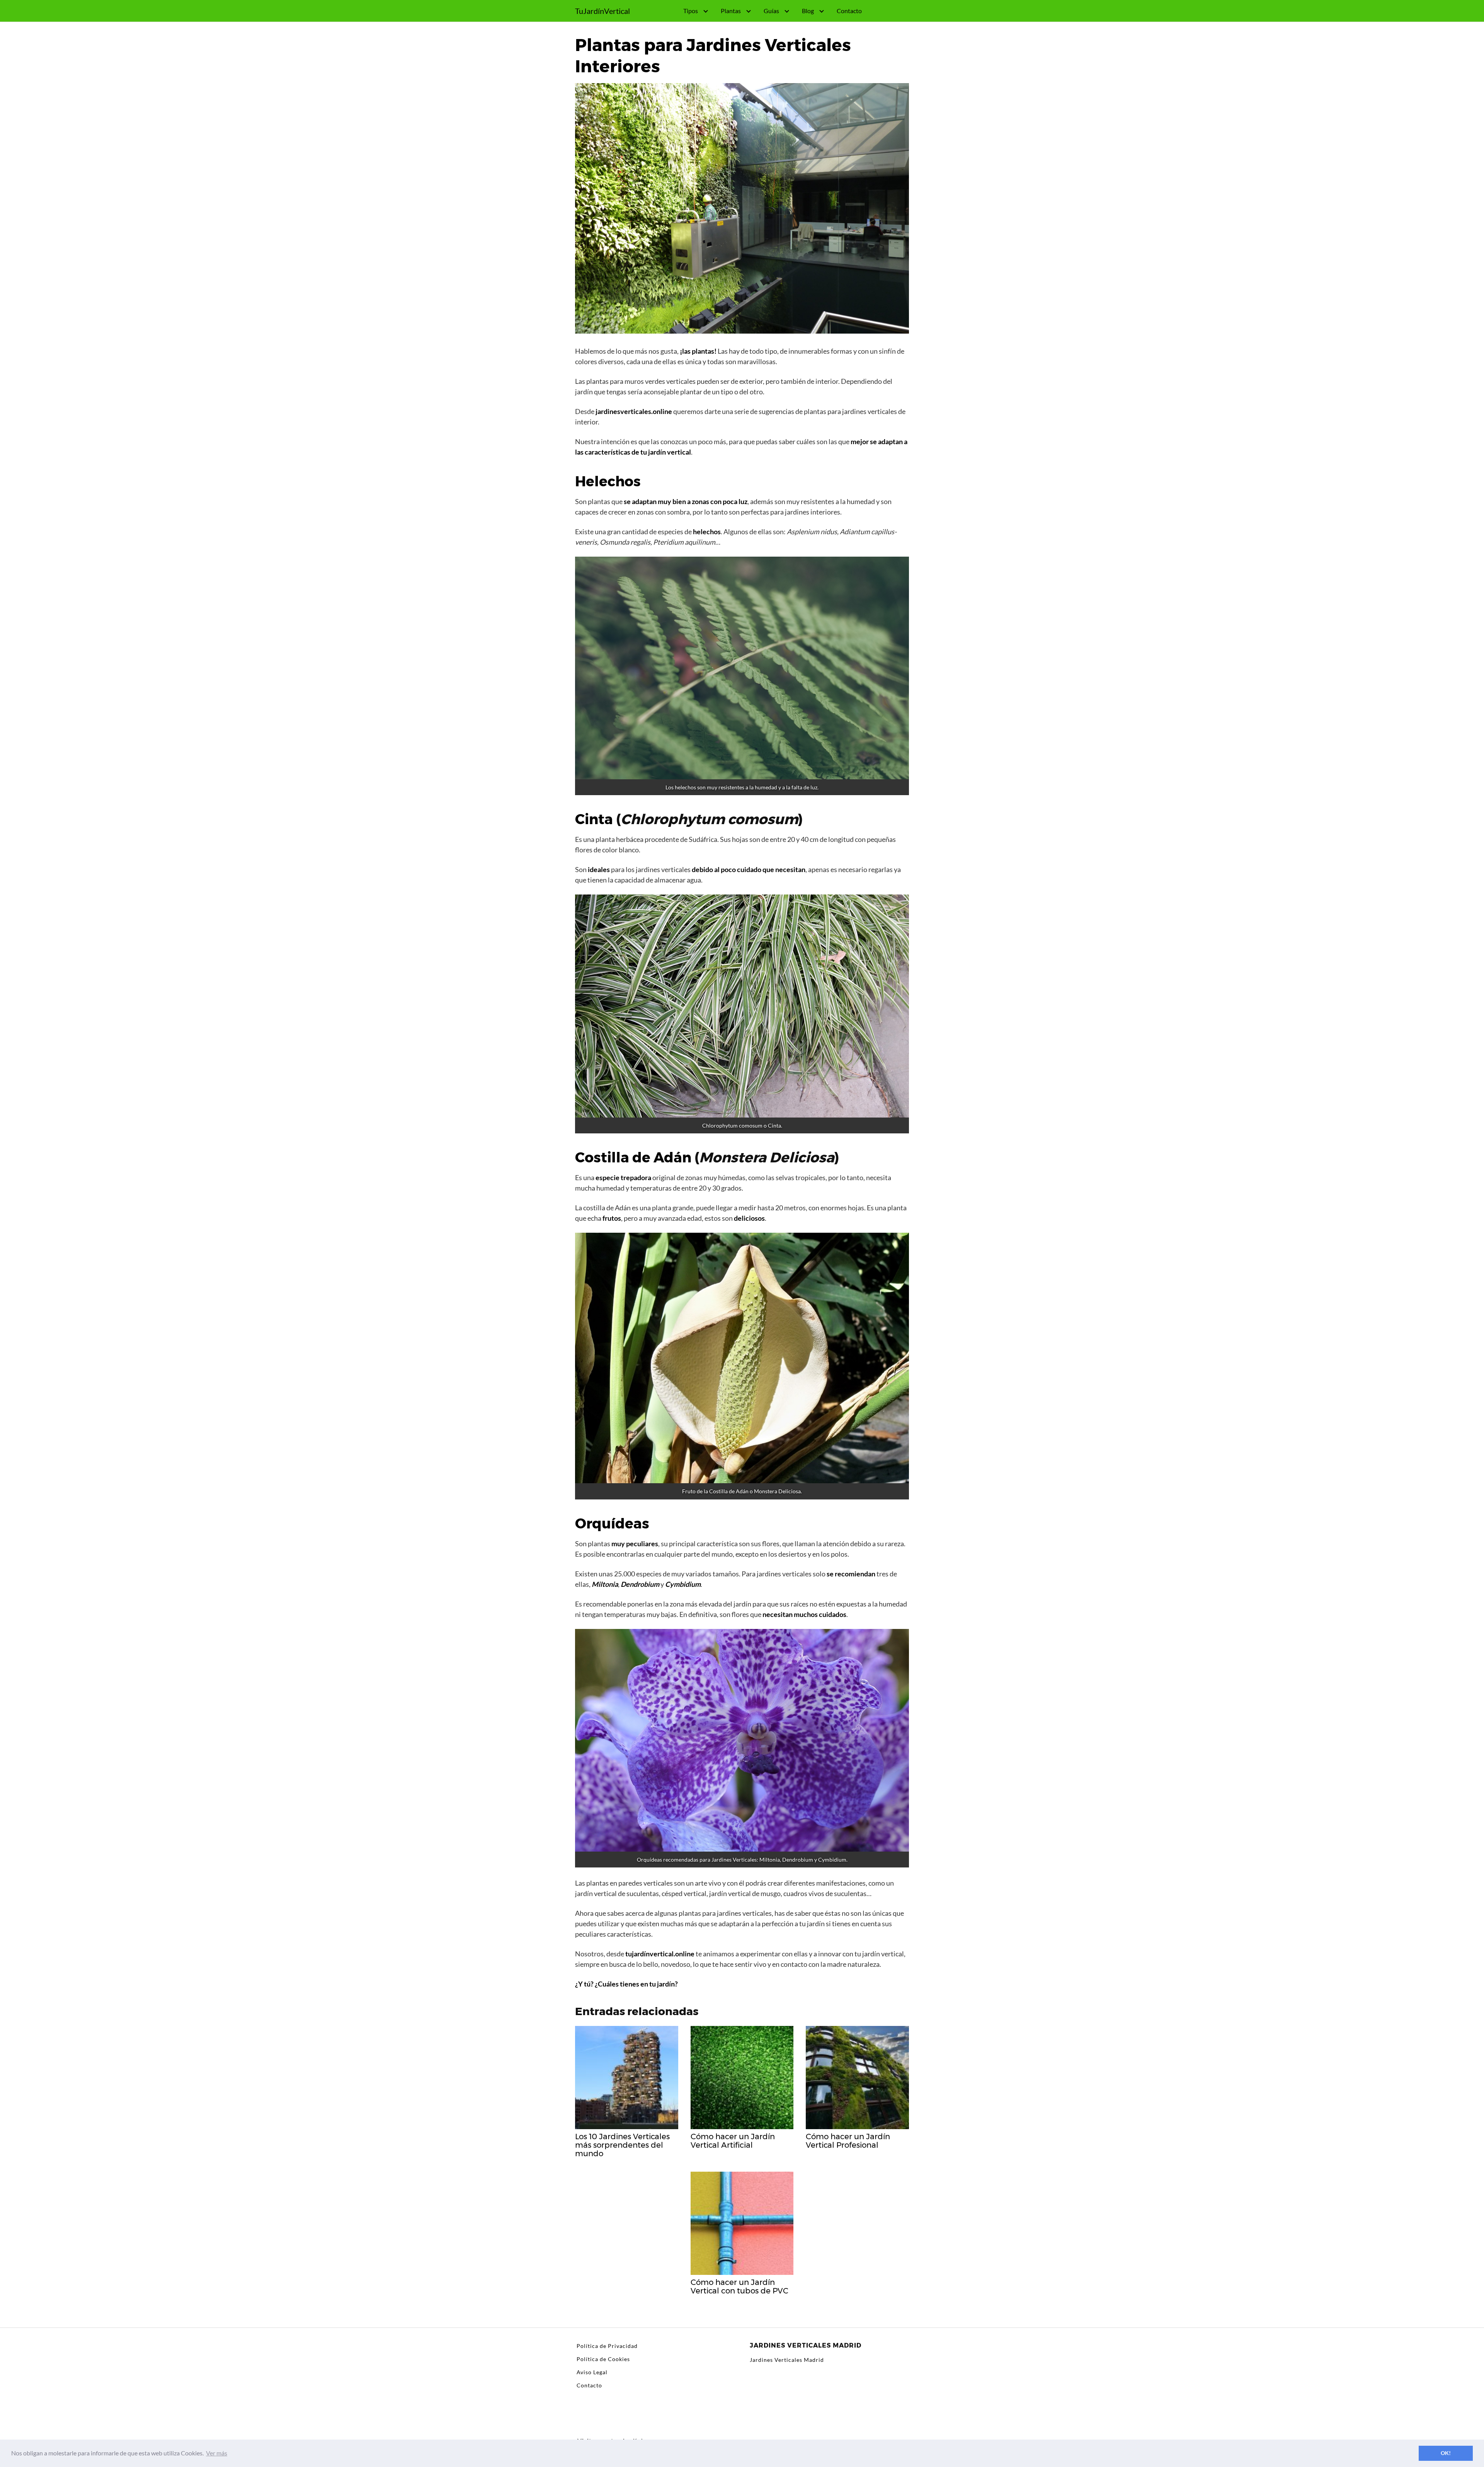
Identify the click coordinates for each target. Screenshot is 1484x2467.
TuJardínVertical (602, 11)
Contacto (849, 11)
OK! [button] (1446, 2453)
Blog (808, 11)
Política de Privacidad (607, 2346)
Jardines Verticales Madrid (787, 2360)
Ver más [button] (217, 2453)
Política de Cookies (603, 2359)
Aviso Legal (592, 2372)
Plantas (731, 11)
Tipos (691, 11)
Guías (771, 11)
